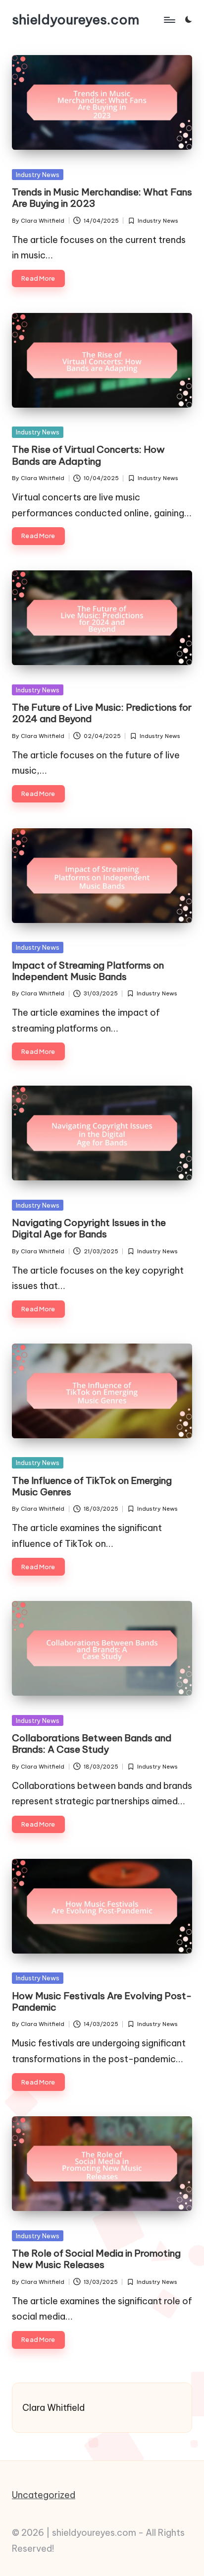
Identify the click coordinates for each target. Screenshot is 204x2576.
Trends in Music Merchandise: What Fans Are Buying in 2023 (102, 198)
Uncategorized (44, 2495)
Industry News (38, 175)
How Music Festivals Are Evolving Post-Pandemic (102, 2001)
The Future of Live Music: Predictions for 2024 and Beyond (102, 713)
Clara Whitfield (53, 2408)
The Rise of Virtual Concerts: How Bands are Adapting (88, 455)
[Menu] (169, 20)
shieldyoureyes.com (76, 20)
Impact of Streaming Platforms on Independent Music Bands (88, 971)
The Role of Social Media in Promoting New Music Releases (96, 2259)
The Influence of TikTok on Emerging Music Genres (92, 1486)
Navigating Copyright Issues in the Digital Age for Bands (89, 1228)
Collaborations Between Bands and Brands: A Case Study (92, 1744)
